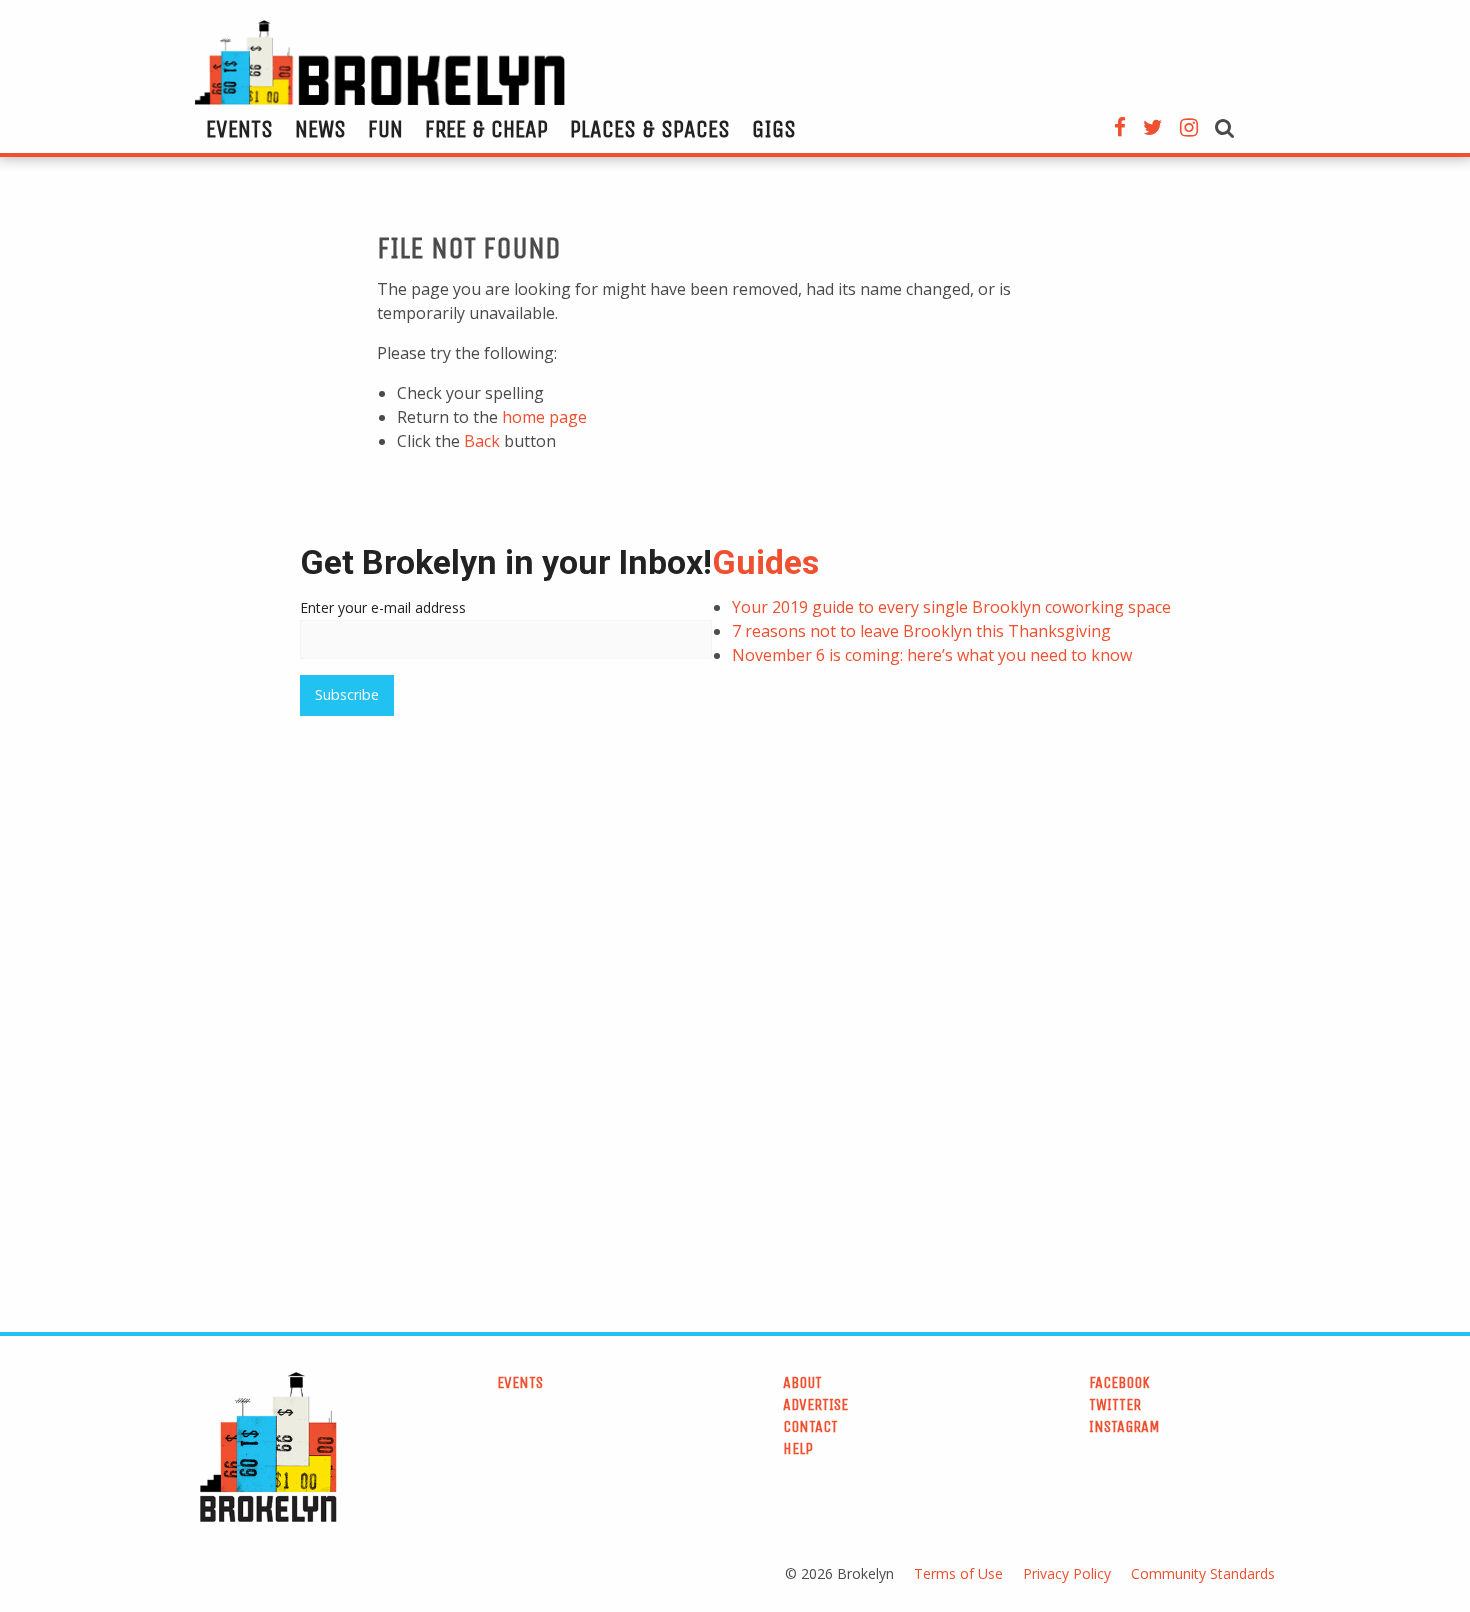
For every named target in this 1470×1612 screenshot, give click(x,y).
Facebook (1119, 1382)
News (320, 129)
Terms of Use (958, 1573)
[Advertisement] (585, 872)
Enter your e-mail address (383, 607)
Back (482, 441)
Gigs (774, 129)
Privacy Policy (1067, 1573)
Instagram (1124, 1426)
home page (544, 417)
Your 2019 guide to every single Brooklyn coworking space (951, 607)
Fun (385, 129)
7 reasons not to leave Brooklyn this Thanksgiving (921, 631)
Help (798, 1448)
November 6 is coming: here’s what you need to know (932, 655)
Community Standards (1203, 1573)
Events (239, 129)
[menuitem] (239, 129)
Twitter (1115, 1404)
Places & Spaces (650, 129)
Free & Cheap (486, 129)
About (802, 1382)
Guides (765, 562)
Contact (810, 1426)
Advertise (815, 1404)
